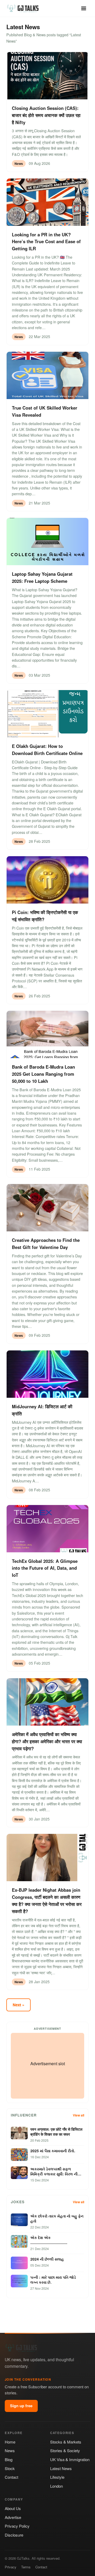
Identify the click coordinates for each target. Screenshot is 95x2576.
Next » (18, 2005)
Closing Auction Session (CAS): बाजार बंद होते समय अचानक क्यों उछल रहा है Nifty (46, 115)
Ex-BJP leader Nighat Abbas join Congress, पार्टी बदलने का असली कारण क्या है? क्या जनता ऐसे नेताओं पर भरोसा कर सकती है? (47, 1901)
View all (79, 2115)
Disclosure (14, 2535)
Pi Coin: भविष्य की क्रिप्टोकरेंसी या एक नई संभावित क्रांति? (45, 916)
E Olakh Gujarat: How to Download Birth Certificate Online (47, 750)
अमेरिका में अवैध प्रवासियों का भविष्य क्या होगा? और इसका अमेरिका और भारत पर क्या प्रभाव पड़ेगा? (47, 1741)
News (10, 2450)
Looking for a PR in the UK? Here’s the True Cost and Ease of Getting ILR (46, 242)
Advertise (13, 2517)
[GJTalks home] (23, 8)
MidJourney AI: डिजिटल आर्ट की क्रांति (42, 1410)
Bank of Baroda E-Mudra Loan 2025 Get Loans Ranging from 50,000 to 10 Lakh (43, 1074)
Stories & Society (65, 2450)
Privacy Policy (17, 2526)
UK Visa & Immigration (70, 2459)
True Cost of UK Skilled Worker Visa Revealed (45, 411)
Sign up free (21, 2406)
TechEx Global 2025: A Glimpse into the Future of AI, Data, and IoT (45, 1568)
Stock (10, 2468)
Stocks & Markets (66, 2442)
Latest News (61, 2468)
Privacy (11, 2567)
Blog (9, 2459)
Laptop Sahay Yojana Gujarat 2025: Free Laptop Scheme (42, 577)
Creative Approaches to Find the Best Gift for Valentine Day (46, 1244)
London (56, 2486)
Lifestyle (57, 2477)
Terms (26, 2567)
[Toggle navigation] (84, 8)
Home (10, 2442)
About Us (13, 2508)
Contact (11, 2477)
